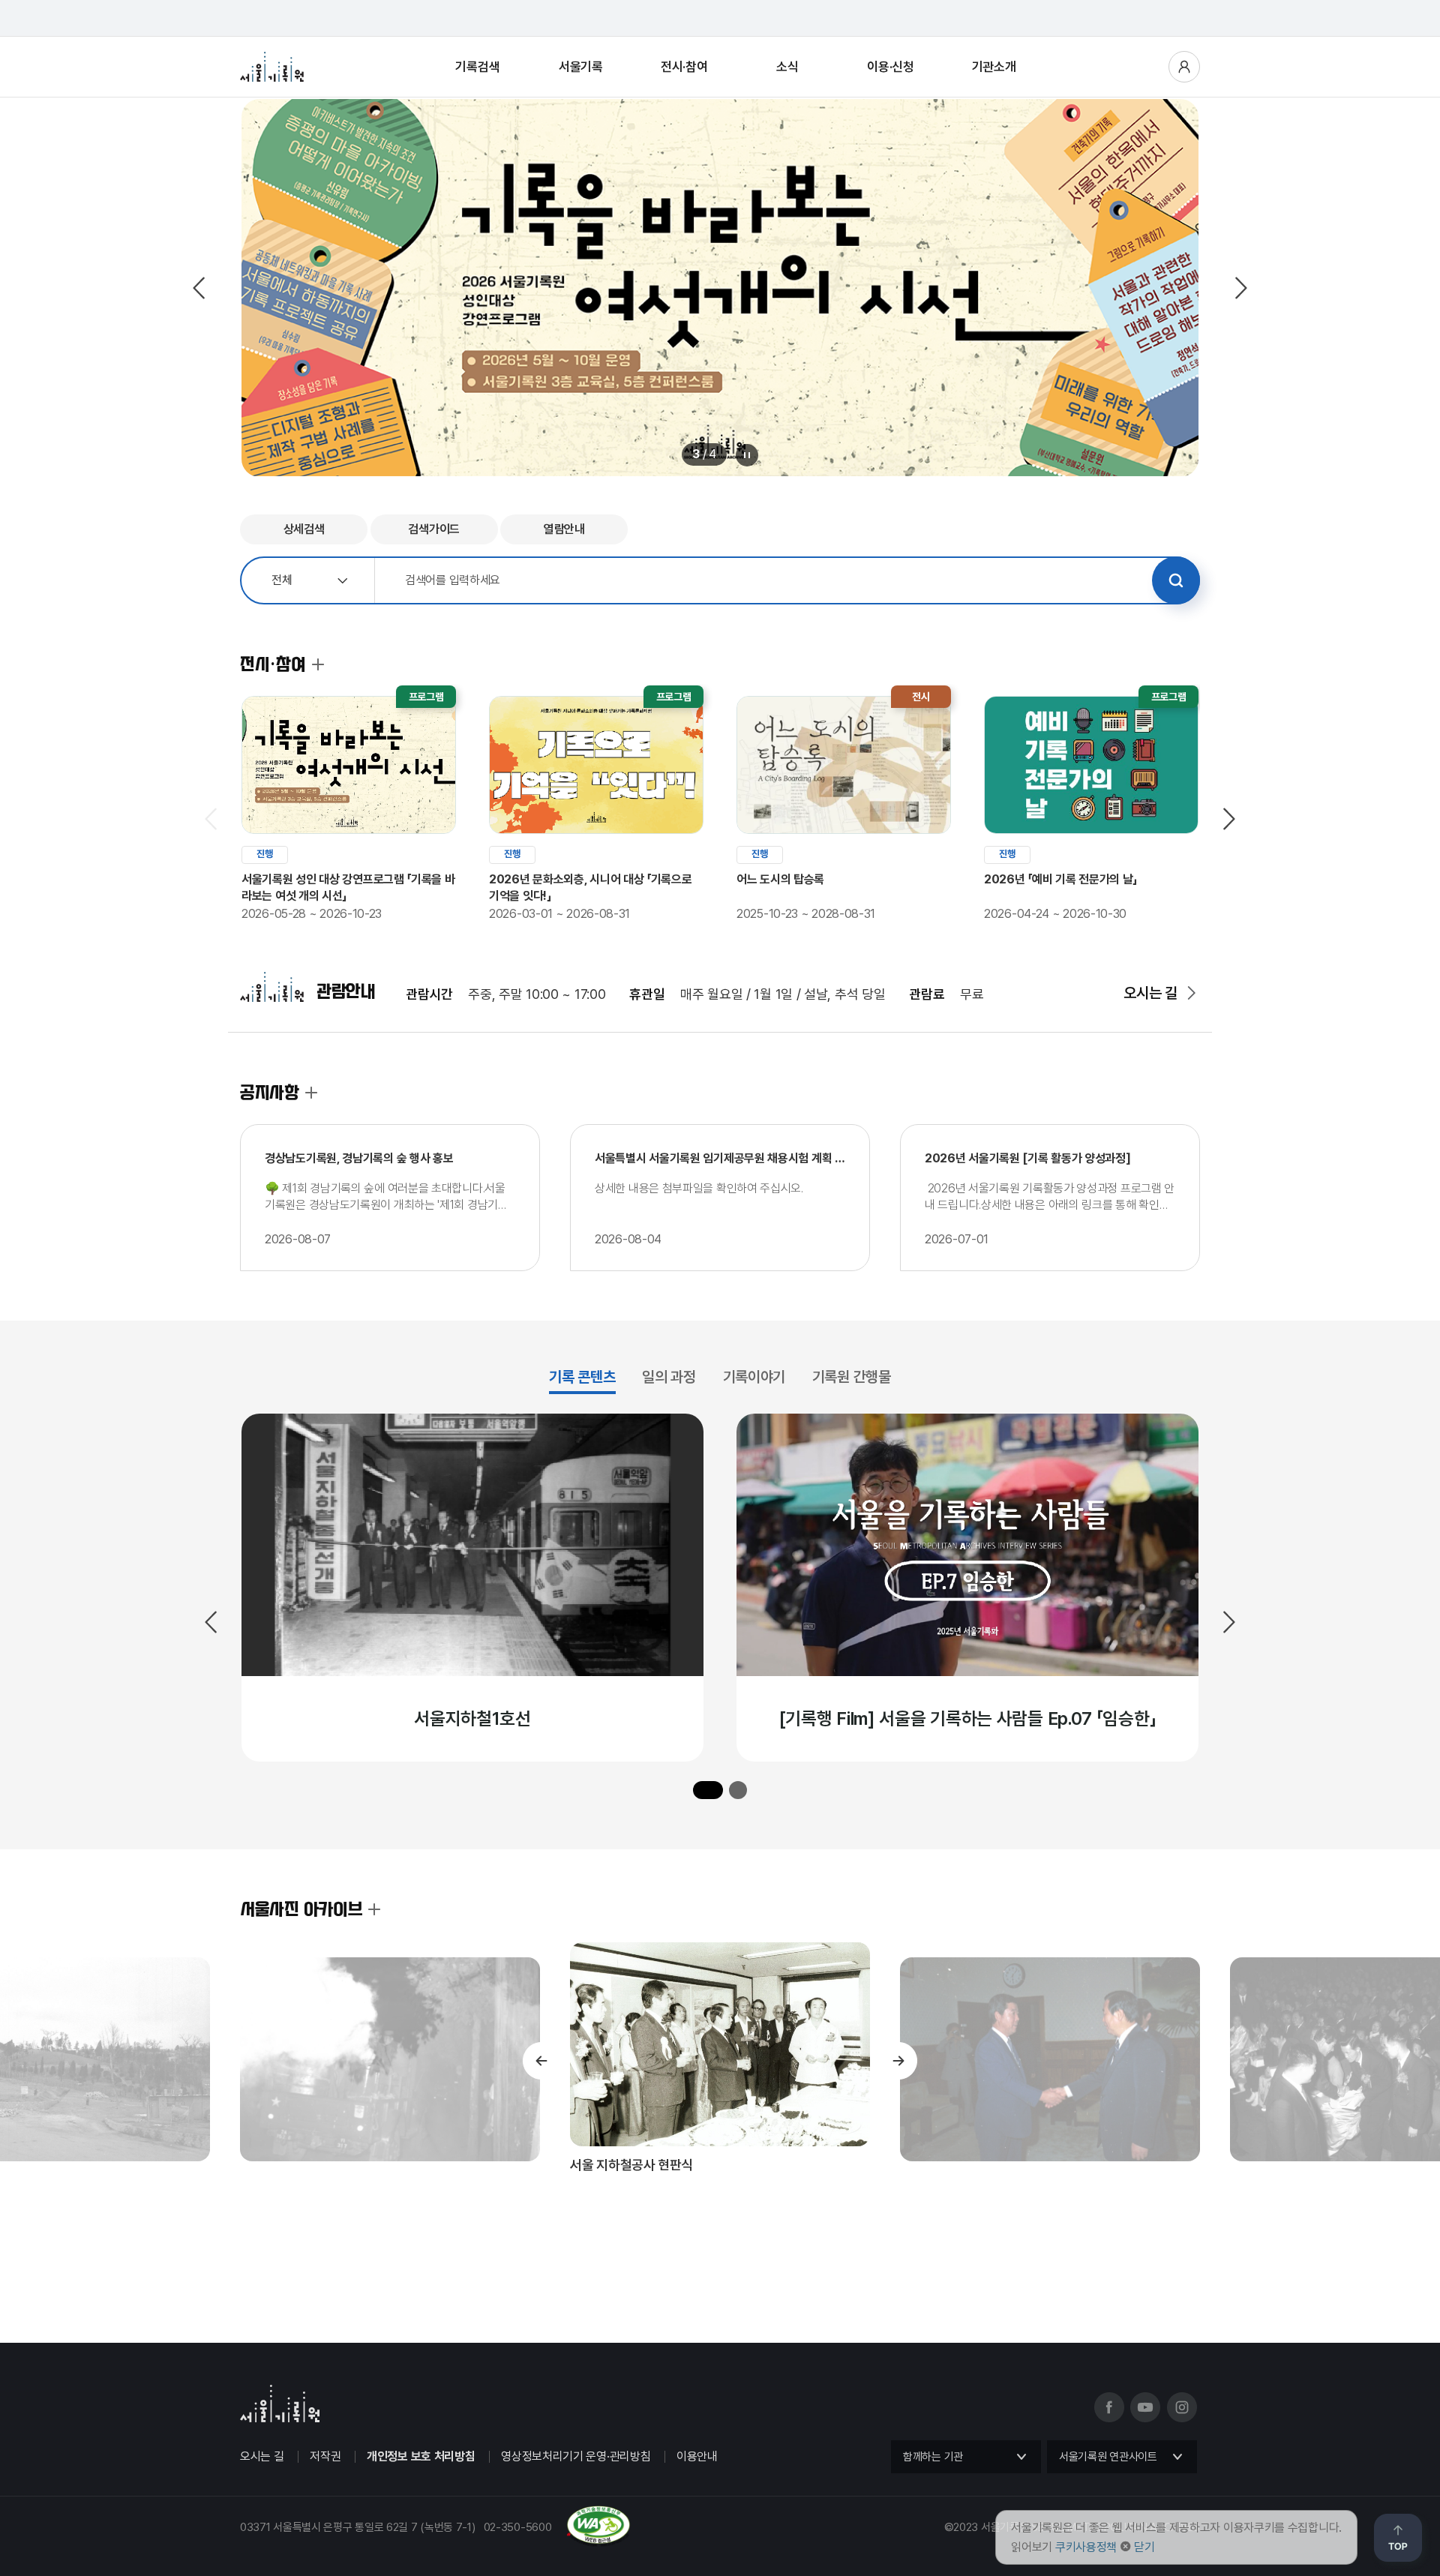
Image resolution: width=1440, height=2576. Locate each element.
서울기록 (581, 67)
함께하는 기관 (933, 2457)
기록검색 (477, 67)
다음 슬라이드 (1240, 288)
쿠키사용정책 (1086, 2547)
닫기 (1144, 2547)
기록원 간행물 (852, 1377)
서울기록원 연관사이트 (1108, 2457)
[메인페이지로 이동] (272, 67)
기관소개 (994, 67)
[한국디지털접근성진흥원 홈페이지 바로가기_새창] (435, 2541)
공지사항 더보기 (311, 1093)
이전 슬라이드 (200, 288)
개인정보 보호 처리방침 (421, 2456)
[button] (708, 1790)
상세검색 (304, 529)
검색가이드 (434, 529)
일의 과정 (669, 1377)
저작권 (325, 2456)
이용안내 (697, 2456)
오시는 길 (1150, 993)
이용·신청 (891, 67)
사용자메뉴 (1184, 67)
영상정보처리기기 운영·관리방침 (576, 2456)
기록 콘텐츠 (582, 1377)
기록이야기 (754, 1377)
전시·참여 (684, 67)
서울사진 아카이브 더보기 (374, 1909)
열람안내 (564, 529)
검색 (1176, 580)
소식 (787, 67)
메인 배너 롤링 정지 (747, 455)
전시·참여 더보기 (318, 664)
